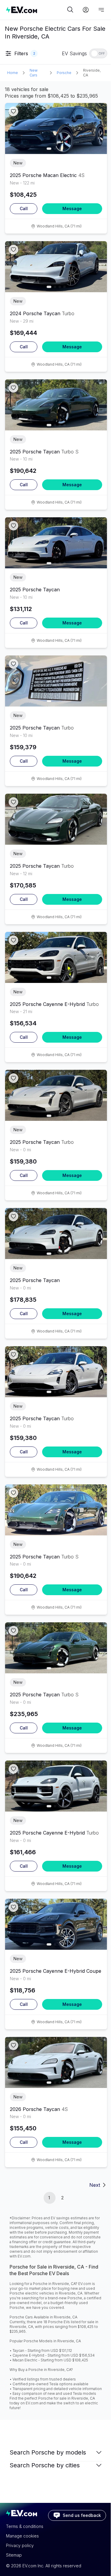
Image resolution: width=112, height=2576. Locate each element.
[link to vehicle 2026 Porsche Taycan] (56, 2062)
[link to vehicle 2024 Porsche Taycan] (56, 267)
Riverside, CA (92, 73)
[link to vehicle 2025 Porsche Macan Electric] (56, 129)
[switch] (98, 53)
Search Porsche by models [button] (48, 2452)
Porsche (64, 73)
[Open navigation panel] (101, 10)
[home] (36, 10)
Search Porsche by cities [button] (45, 2465)
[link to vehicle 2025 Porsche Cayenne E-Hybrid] (56, 957)
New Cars (34, 73)
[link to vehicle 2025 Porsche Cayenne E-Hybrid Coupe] (56, 1924)
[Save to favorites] (13, 111)
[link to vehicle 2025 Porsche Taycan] (56, 405)
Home (13, 73)
